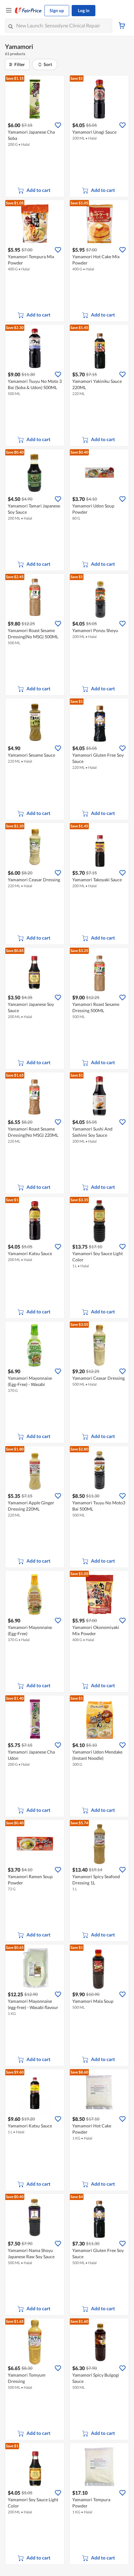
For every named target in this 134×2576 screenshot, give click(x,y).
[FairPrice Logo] (28, 11)
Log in (84, 10)
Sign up (57, 10)
